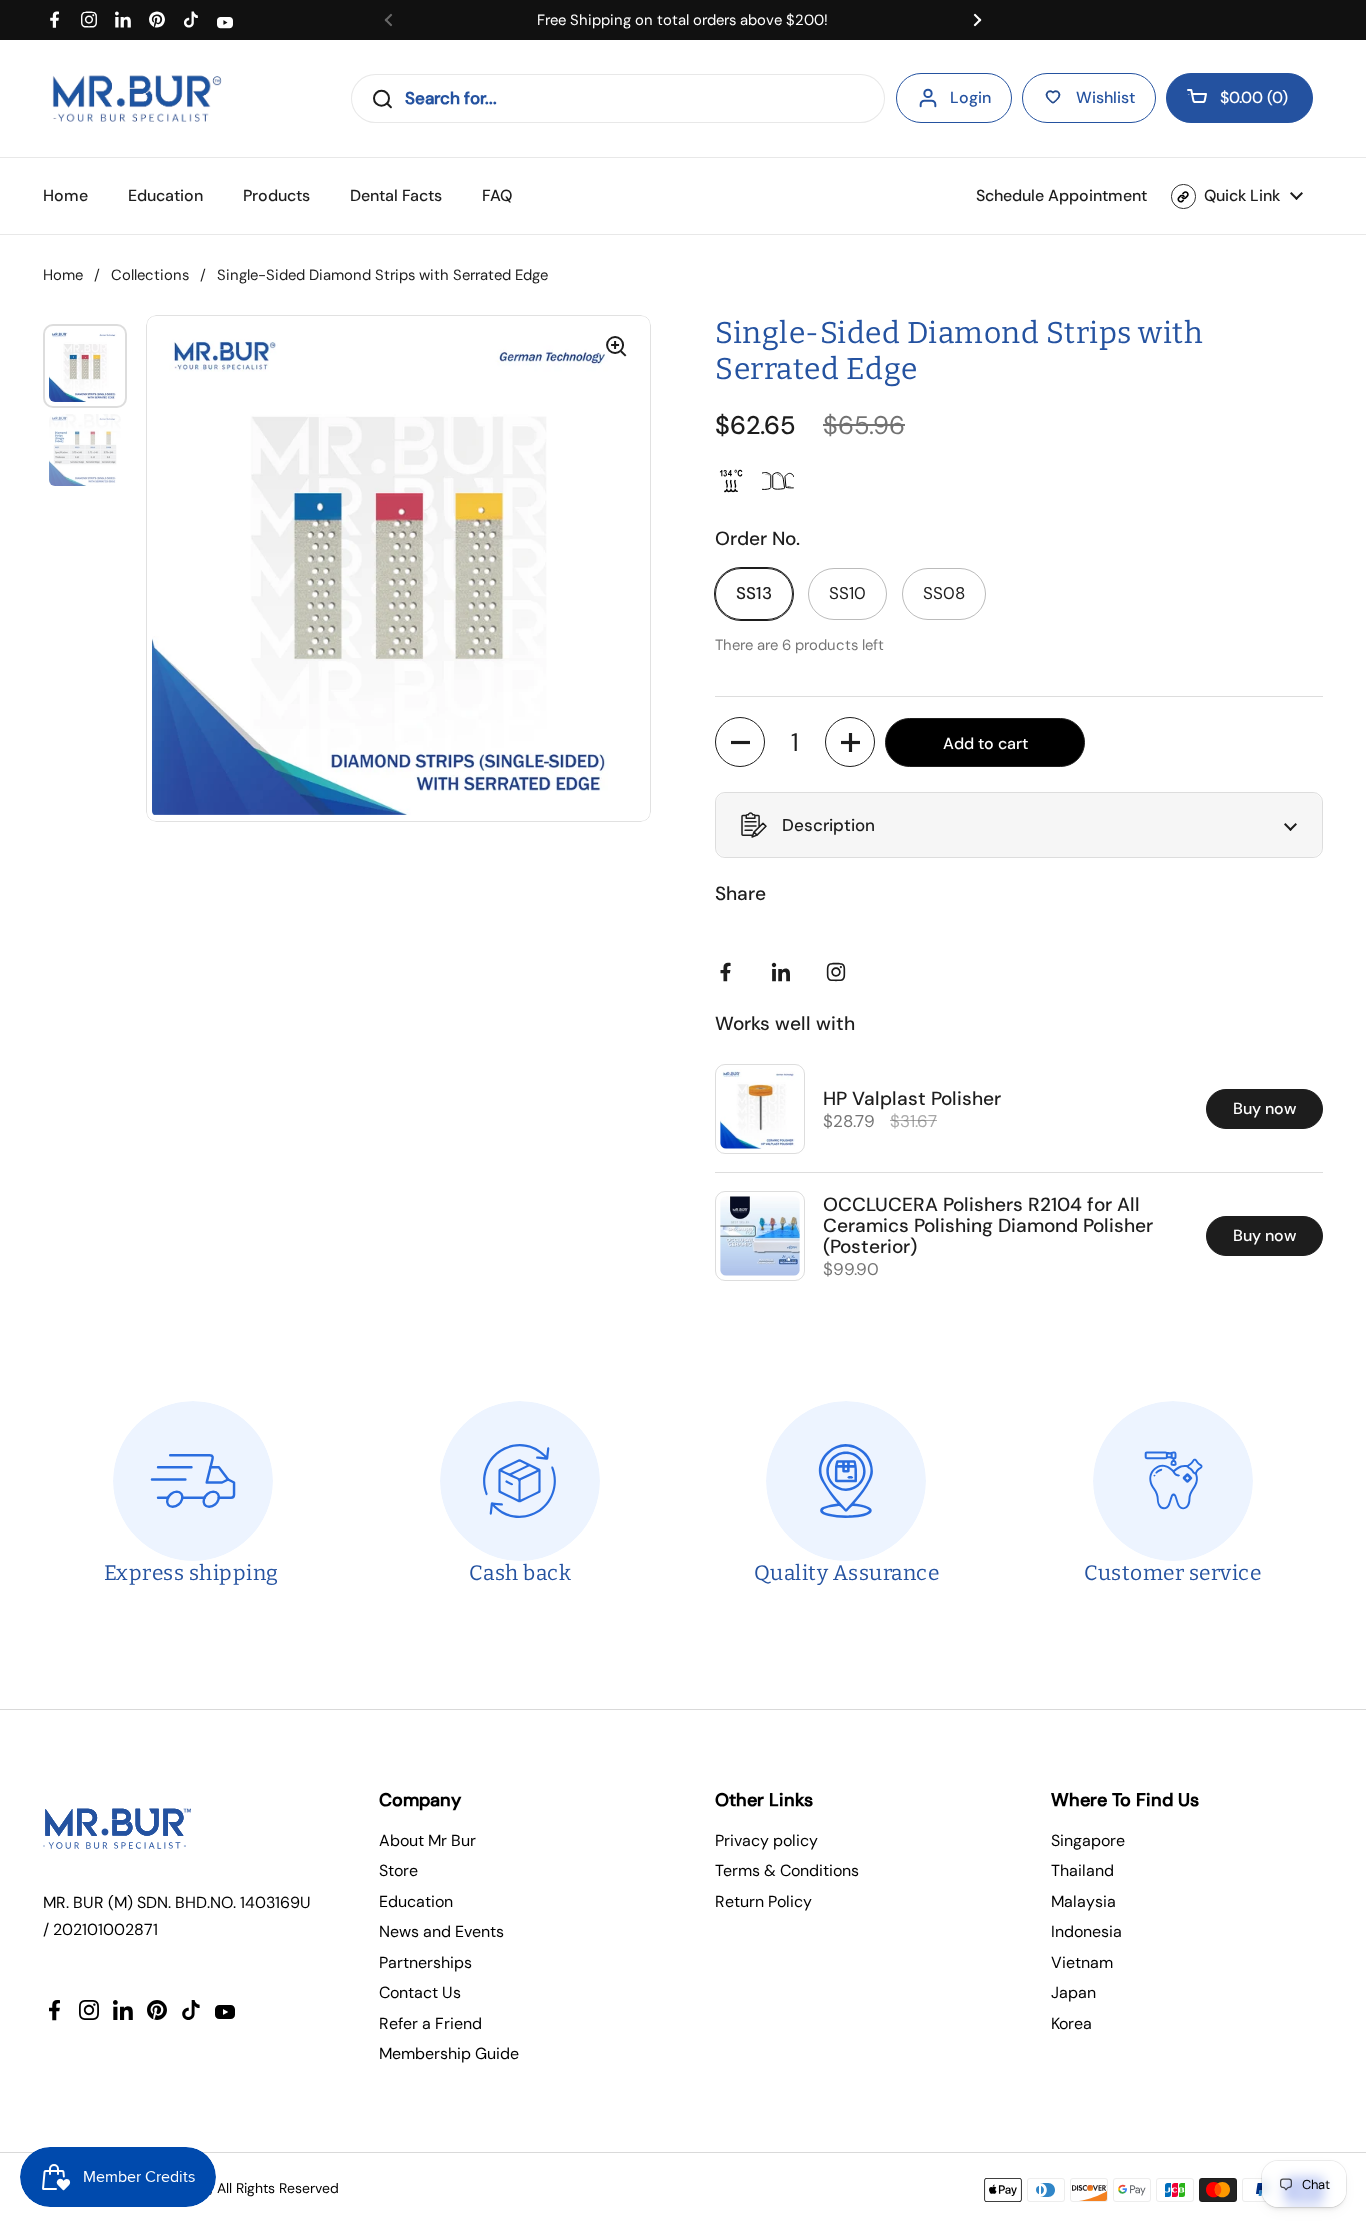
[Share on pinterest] (785, 972)
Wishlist (1105, 97)
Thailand (1082, 1870)
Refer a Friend (430, 2023)
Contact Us (420, 1992)
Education (416, 1901)
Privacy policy (766, 1840)
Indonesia (1086, 1931)
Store (398, 1870)
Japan (1073, 1992)
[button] (1239, 98)
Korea (1071, 2023)
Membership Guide (449, 2053)
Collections (150, 275)
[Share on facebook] (730, 972)
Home (63, 275)
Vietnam (1082, 1962)
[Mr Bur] (136, 98)
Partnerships (425, 1962)
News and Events (441, 1931)
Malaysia (1083, 1901)
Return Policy (763, 1901)
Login (970, 97)
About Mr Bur (427, 1840)
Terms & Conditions (787, 1870)
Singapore (1088, 1840)
